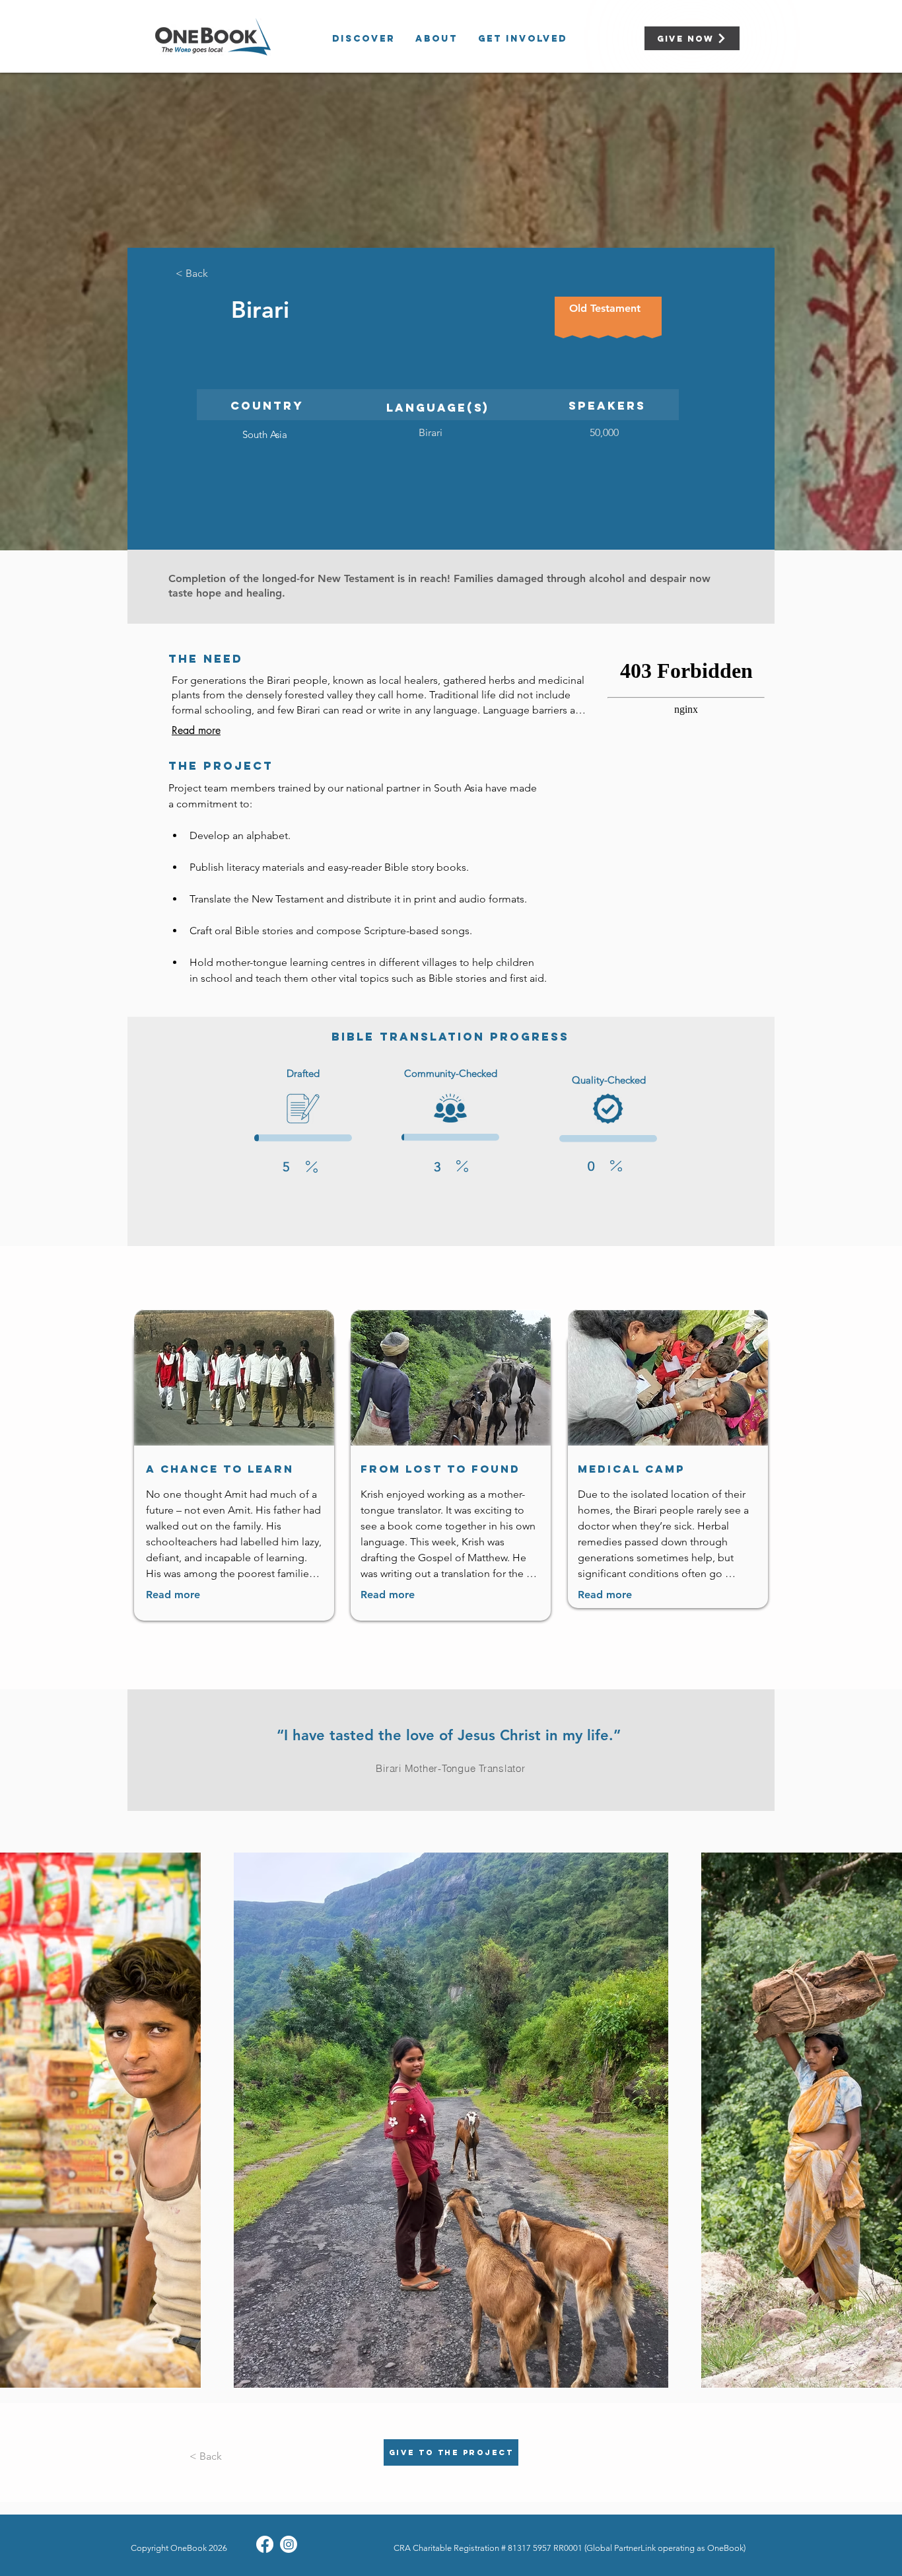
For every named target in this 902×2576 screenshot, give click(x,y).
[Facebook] (265, 2544)
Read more (196, 731)
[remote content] (687, 742)
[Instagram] (289, 2544)
